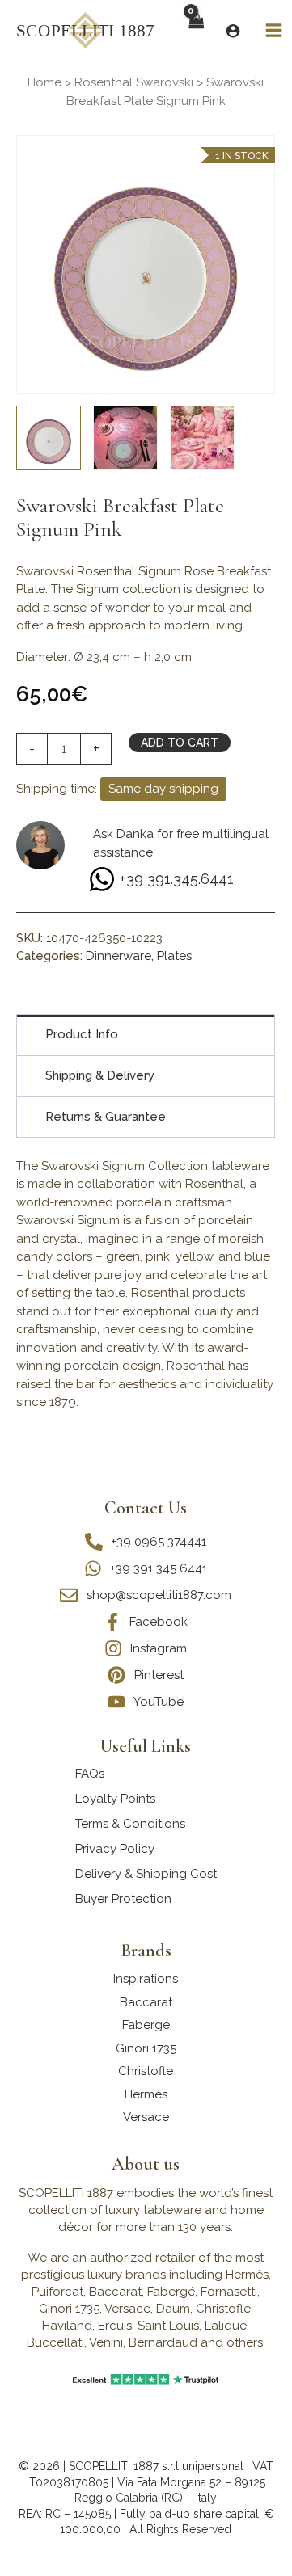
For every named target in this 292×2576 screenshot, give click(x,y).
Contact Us (146, 1508)
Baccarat (146, 2002)
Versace (146, 2117)
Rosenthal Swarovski (134, 82)
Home (44, 82)
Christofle (146, 2071)
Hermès (146, 2094)
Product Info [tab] (82, 1034)
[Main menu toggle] (274, 31)
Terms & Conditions (130, 1824)
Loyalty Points (115, 1799)
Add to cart (180, 743)
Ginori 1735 (146, 2048)
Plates (174, 956)
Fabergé (146, 2025)
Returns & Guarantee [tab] (106, 1117)
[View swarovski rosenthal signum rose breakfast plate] (49, 438)
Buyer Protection (123, 1899)
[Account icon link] (233, 31)
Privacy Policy (115, 1849)
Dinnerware (118, 956)
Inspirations (146, 1979)
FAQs (90, 1774)
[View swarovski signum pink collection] (202, 438)
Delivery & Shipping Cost (146, 1874)
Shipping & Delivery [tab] (100, 1075)
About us (146, 2164)
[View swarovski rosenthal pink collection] (125, 438)
